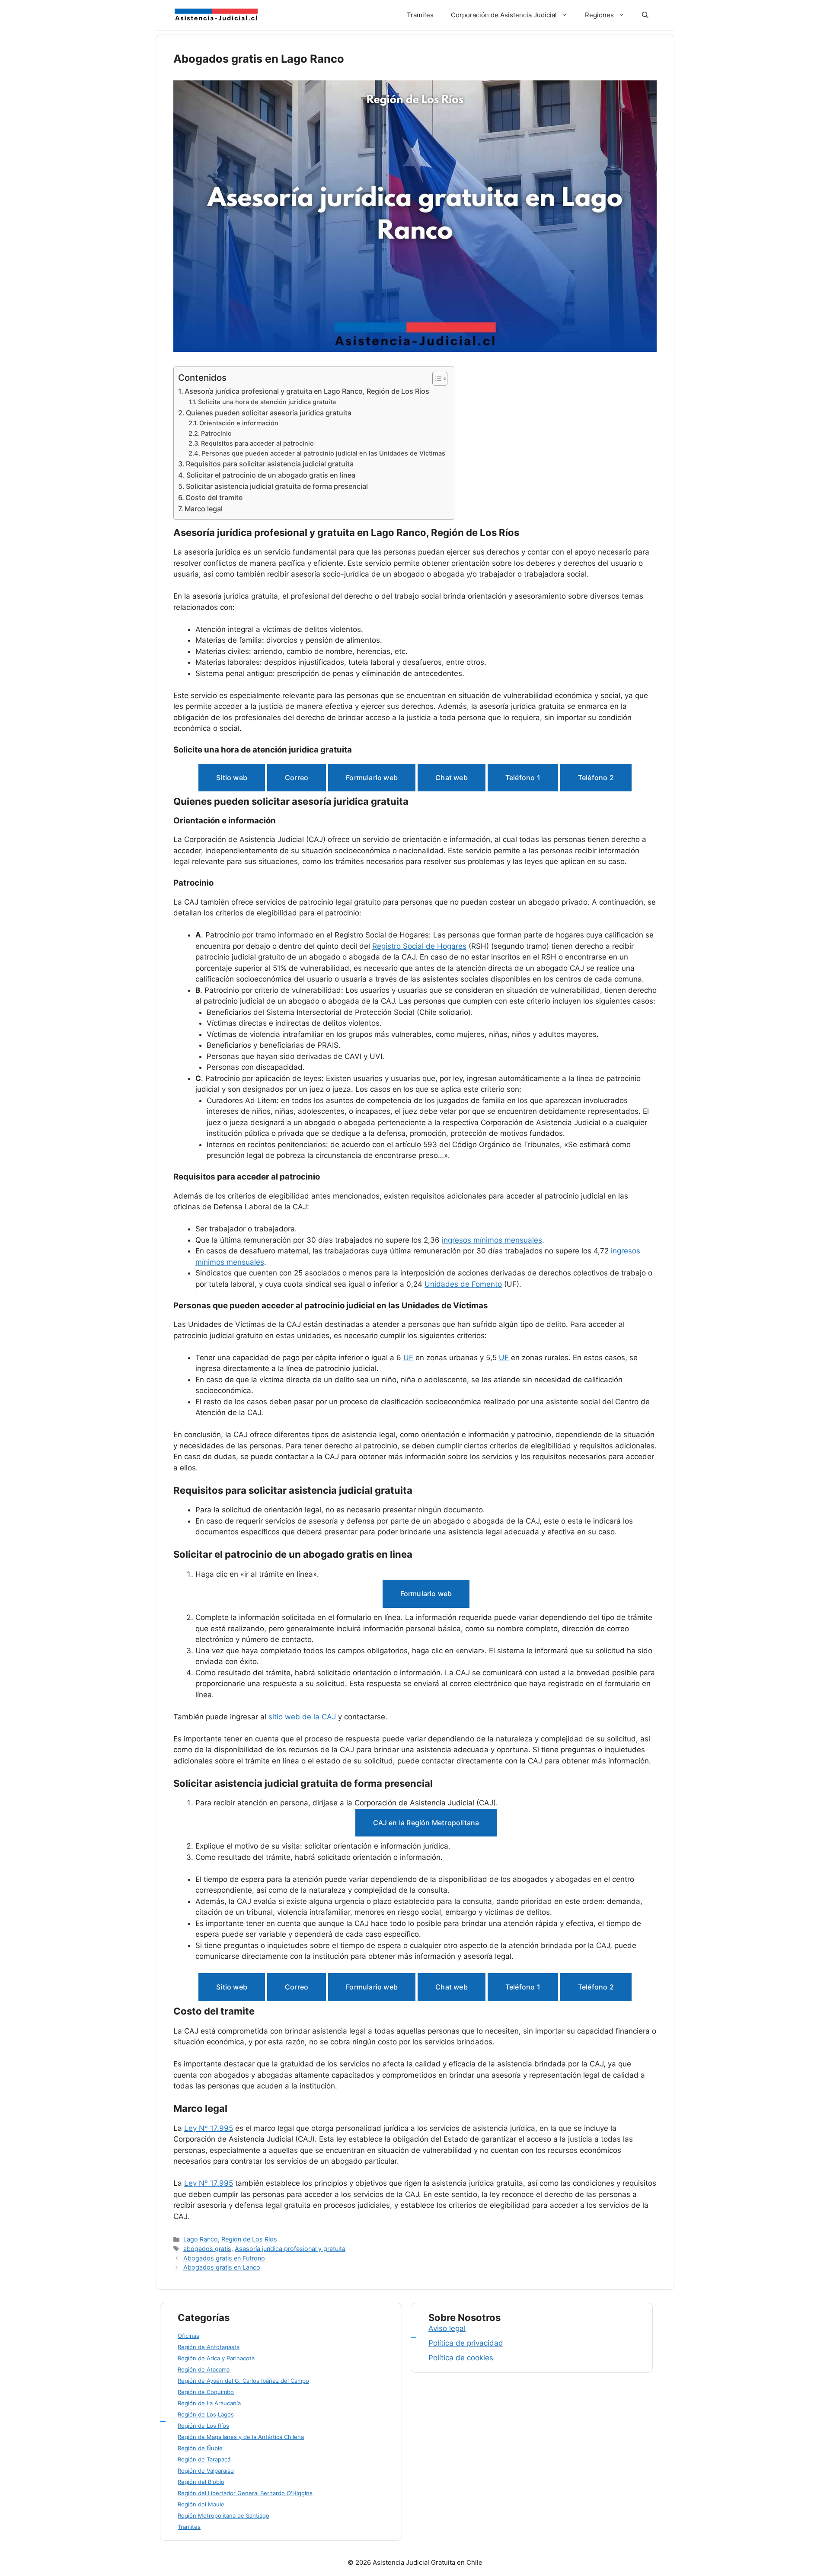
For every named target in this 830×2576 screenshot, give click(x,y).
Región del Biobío (201, 2482)
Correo (297, 778)
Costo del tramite (214, 497)
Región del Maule (201, 2504)
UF (408, 1358)
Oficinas (188, 2336)
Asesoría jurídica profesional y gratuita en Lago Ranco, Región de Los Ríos (307, 391)
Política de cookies (461, 2358)
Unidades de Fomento (463, 1284)
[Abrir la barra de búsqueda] (645, 15)
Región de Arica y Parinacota (216, 2358)
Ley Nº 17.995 (209, 2128)
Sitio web (232, 778)
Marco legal (204, 509)
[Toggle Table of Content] (436, 379)
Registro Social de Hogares (419, 946)
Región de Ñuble (200, 2448)
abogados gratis (207, 2249)
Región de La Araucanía (209, 2403)
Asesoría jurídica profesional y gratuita (290, 2249)
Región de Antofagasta (209, 2347)
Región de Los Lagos (206, 2414)
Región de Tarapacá (204, 2459)
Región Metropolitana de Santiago (223, 2515)
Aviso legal (447, 2328)
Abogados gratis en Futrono (224, 2258)
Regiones (599, 15)
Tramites (420, 15)
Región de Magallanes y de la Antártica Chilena (241, 2437)
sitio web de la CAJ (302, 1717)
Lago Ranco (201, 2239)
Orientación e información (239, 423)
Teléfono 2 (596, 778)
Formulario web (372, 778)
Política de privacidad (466, 2343)
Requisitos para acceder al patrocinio (257, 443)
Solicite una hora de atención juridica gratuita (267, 402)
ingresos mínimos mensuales (492, 1240)
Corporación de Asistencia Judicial (504, 15)
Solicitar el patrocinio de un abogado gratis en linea (271, 475)
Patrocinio (216, 434)
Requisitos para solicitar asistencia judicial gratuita (270, 464)
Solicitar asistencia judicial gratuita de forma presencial (277, 486)
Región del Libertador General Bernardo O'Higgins (245, 2493)
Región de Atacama (204, 2369)
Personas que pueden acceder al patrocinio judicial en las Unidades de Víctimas (323, 453)
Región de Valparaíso (206, 2471)
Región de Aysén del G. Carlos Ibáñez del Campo (243, 2381)
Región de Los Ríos (249, 2239)
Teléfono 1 (523, 778)
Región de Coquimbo (206, 2392)
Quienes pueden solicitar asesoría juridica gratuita (269, 413)
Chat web (452, 778)
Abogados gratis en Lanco (222, 2267)
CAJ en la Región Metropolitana (426, 1823)
